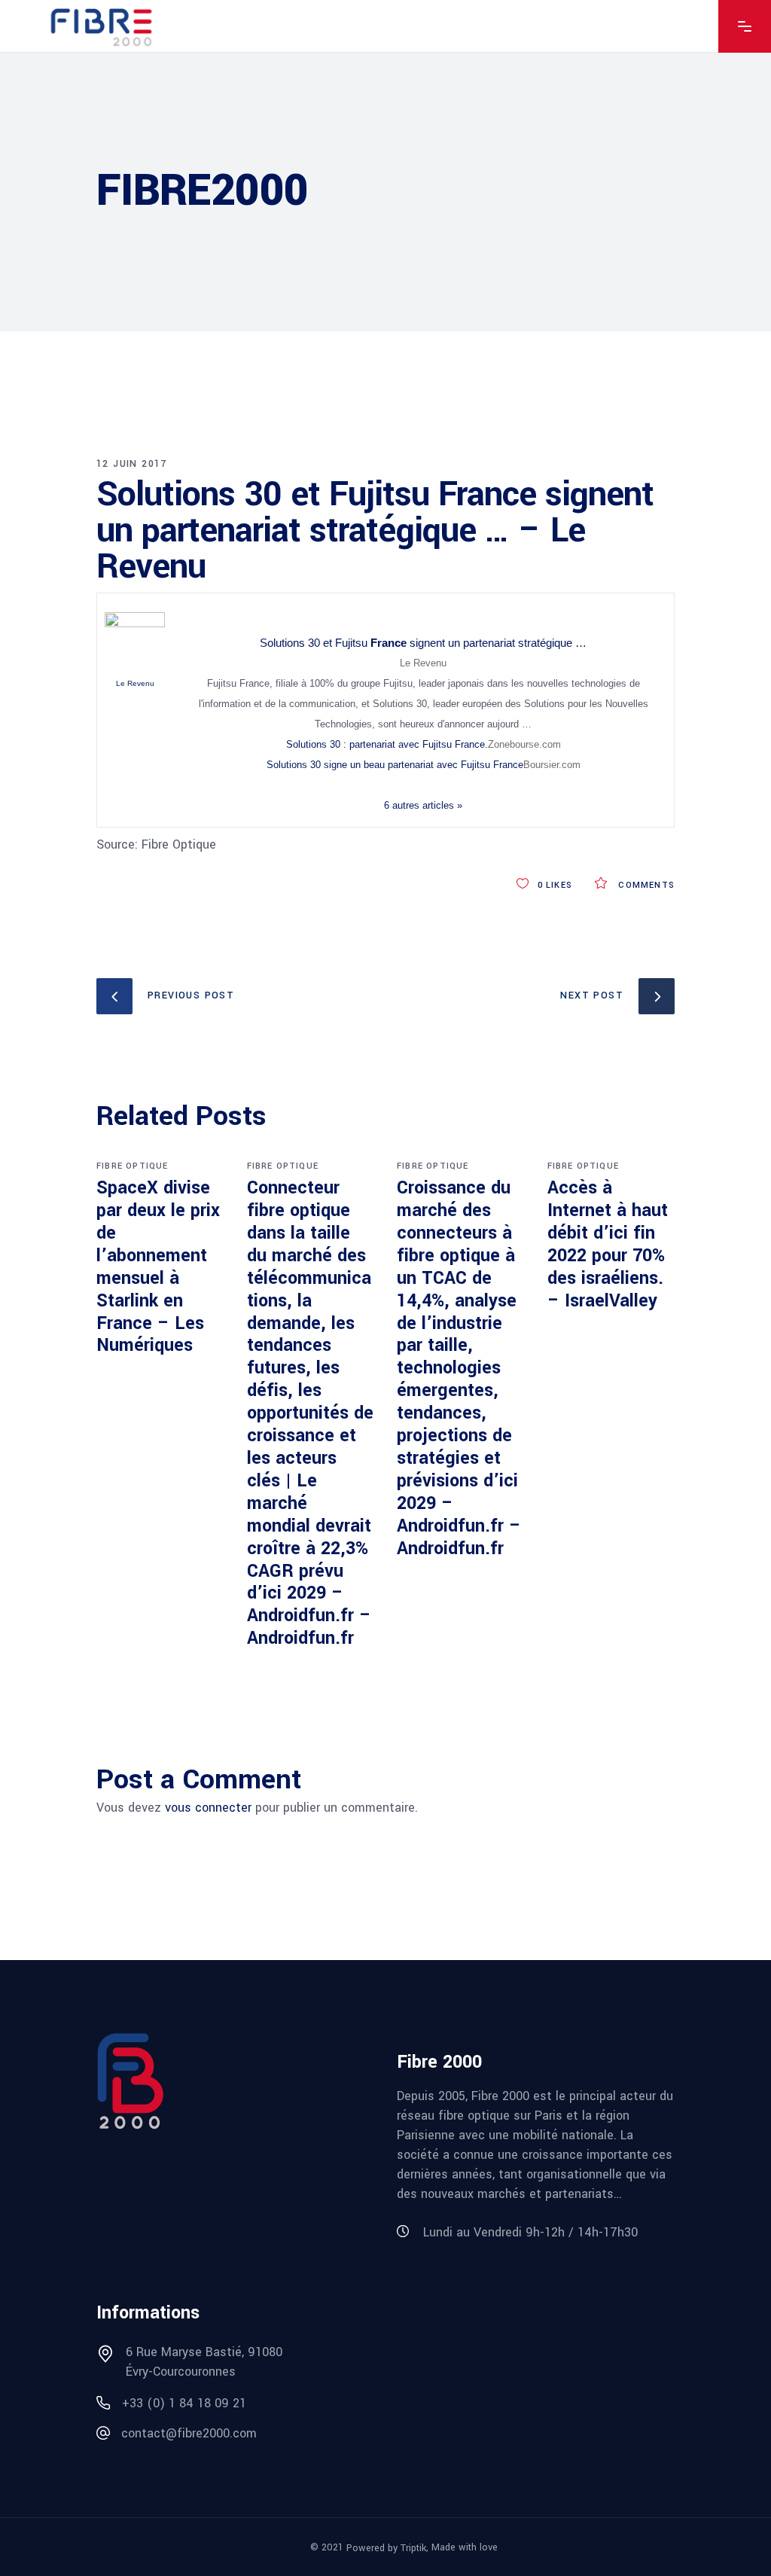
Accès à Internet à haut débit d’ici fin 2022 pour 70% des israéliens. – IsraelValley (608, 1244)
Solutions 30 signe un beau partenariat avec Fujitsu (395, 765)
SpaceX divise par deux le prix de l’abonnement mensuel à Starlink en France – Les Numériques (158, 1267)
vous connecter (208, 1808)
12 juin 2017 (132, 464)
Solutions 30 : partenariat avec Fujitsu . (387, 744)
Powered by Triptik (386, 2547)
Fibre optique (133, 1166)
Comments (645, 885)
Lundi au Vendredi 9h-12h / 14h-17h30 (530, 2232)
